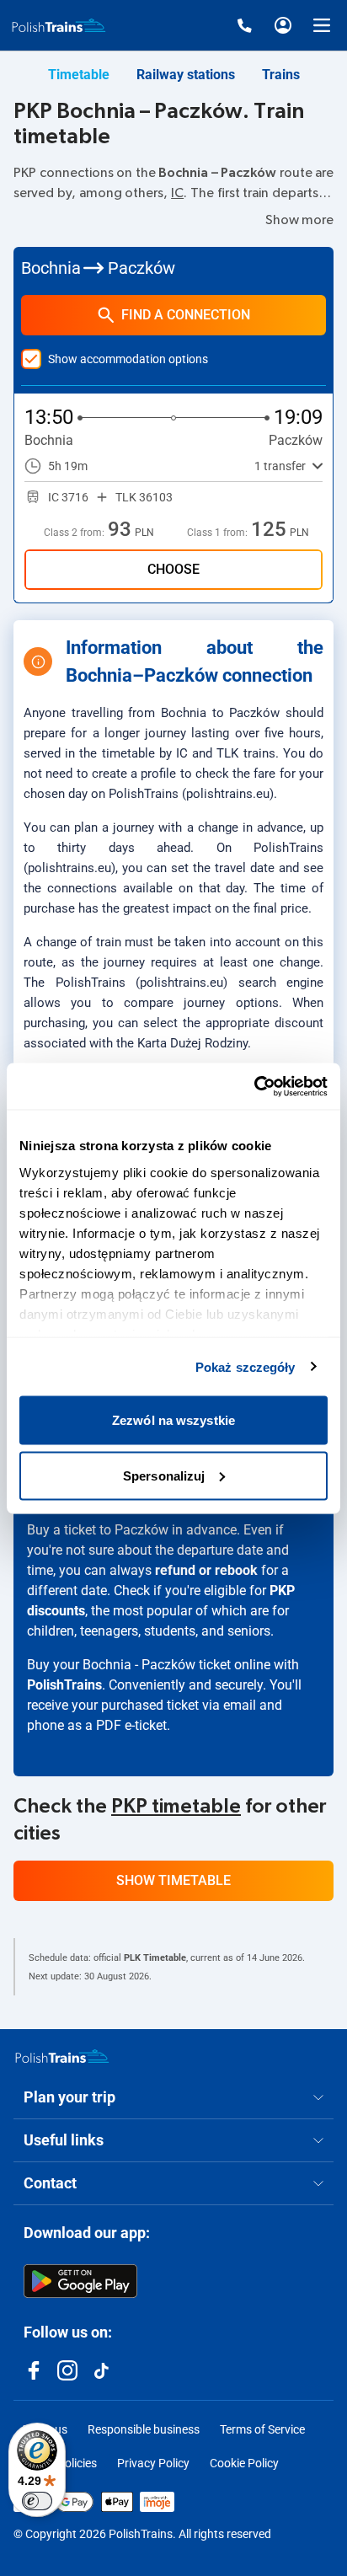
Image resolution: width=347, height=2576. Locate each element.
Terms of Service (262, 2429)
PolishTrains (64, 1685)
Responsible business (144, 2429)
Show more (299, 220)
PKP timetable (176, 1807)
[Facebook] (34, 2370)
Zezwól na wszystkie (173, 1420)
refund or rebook (206, 1570)
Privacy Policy (153, 2463)
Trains (281, 75)
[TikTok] (101, 2370)
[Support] (244, 25)
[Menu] (322, 25)
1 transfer (280, 466)
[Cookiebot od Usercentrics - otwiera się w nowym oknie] (254, 1086)
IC (177, 193)
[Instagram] (67, 2370)
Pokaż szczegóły (246, 1366)
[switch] (37, 2501)
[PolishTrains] (62, 2056)
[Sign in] (283, 25)
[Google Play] (80, 2281)
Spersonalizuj (164, 1475)
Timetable (79, 75)
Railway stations (186, 75)
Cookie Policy (244, 2463)
